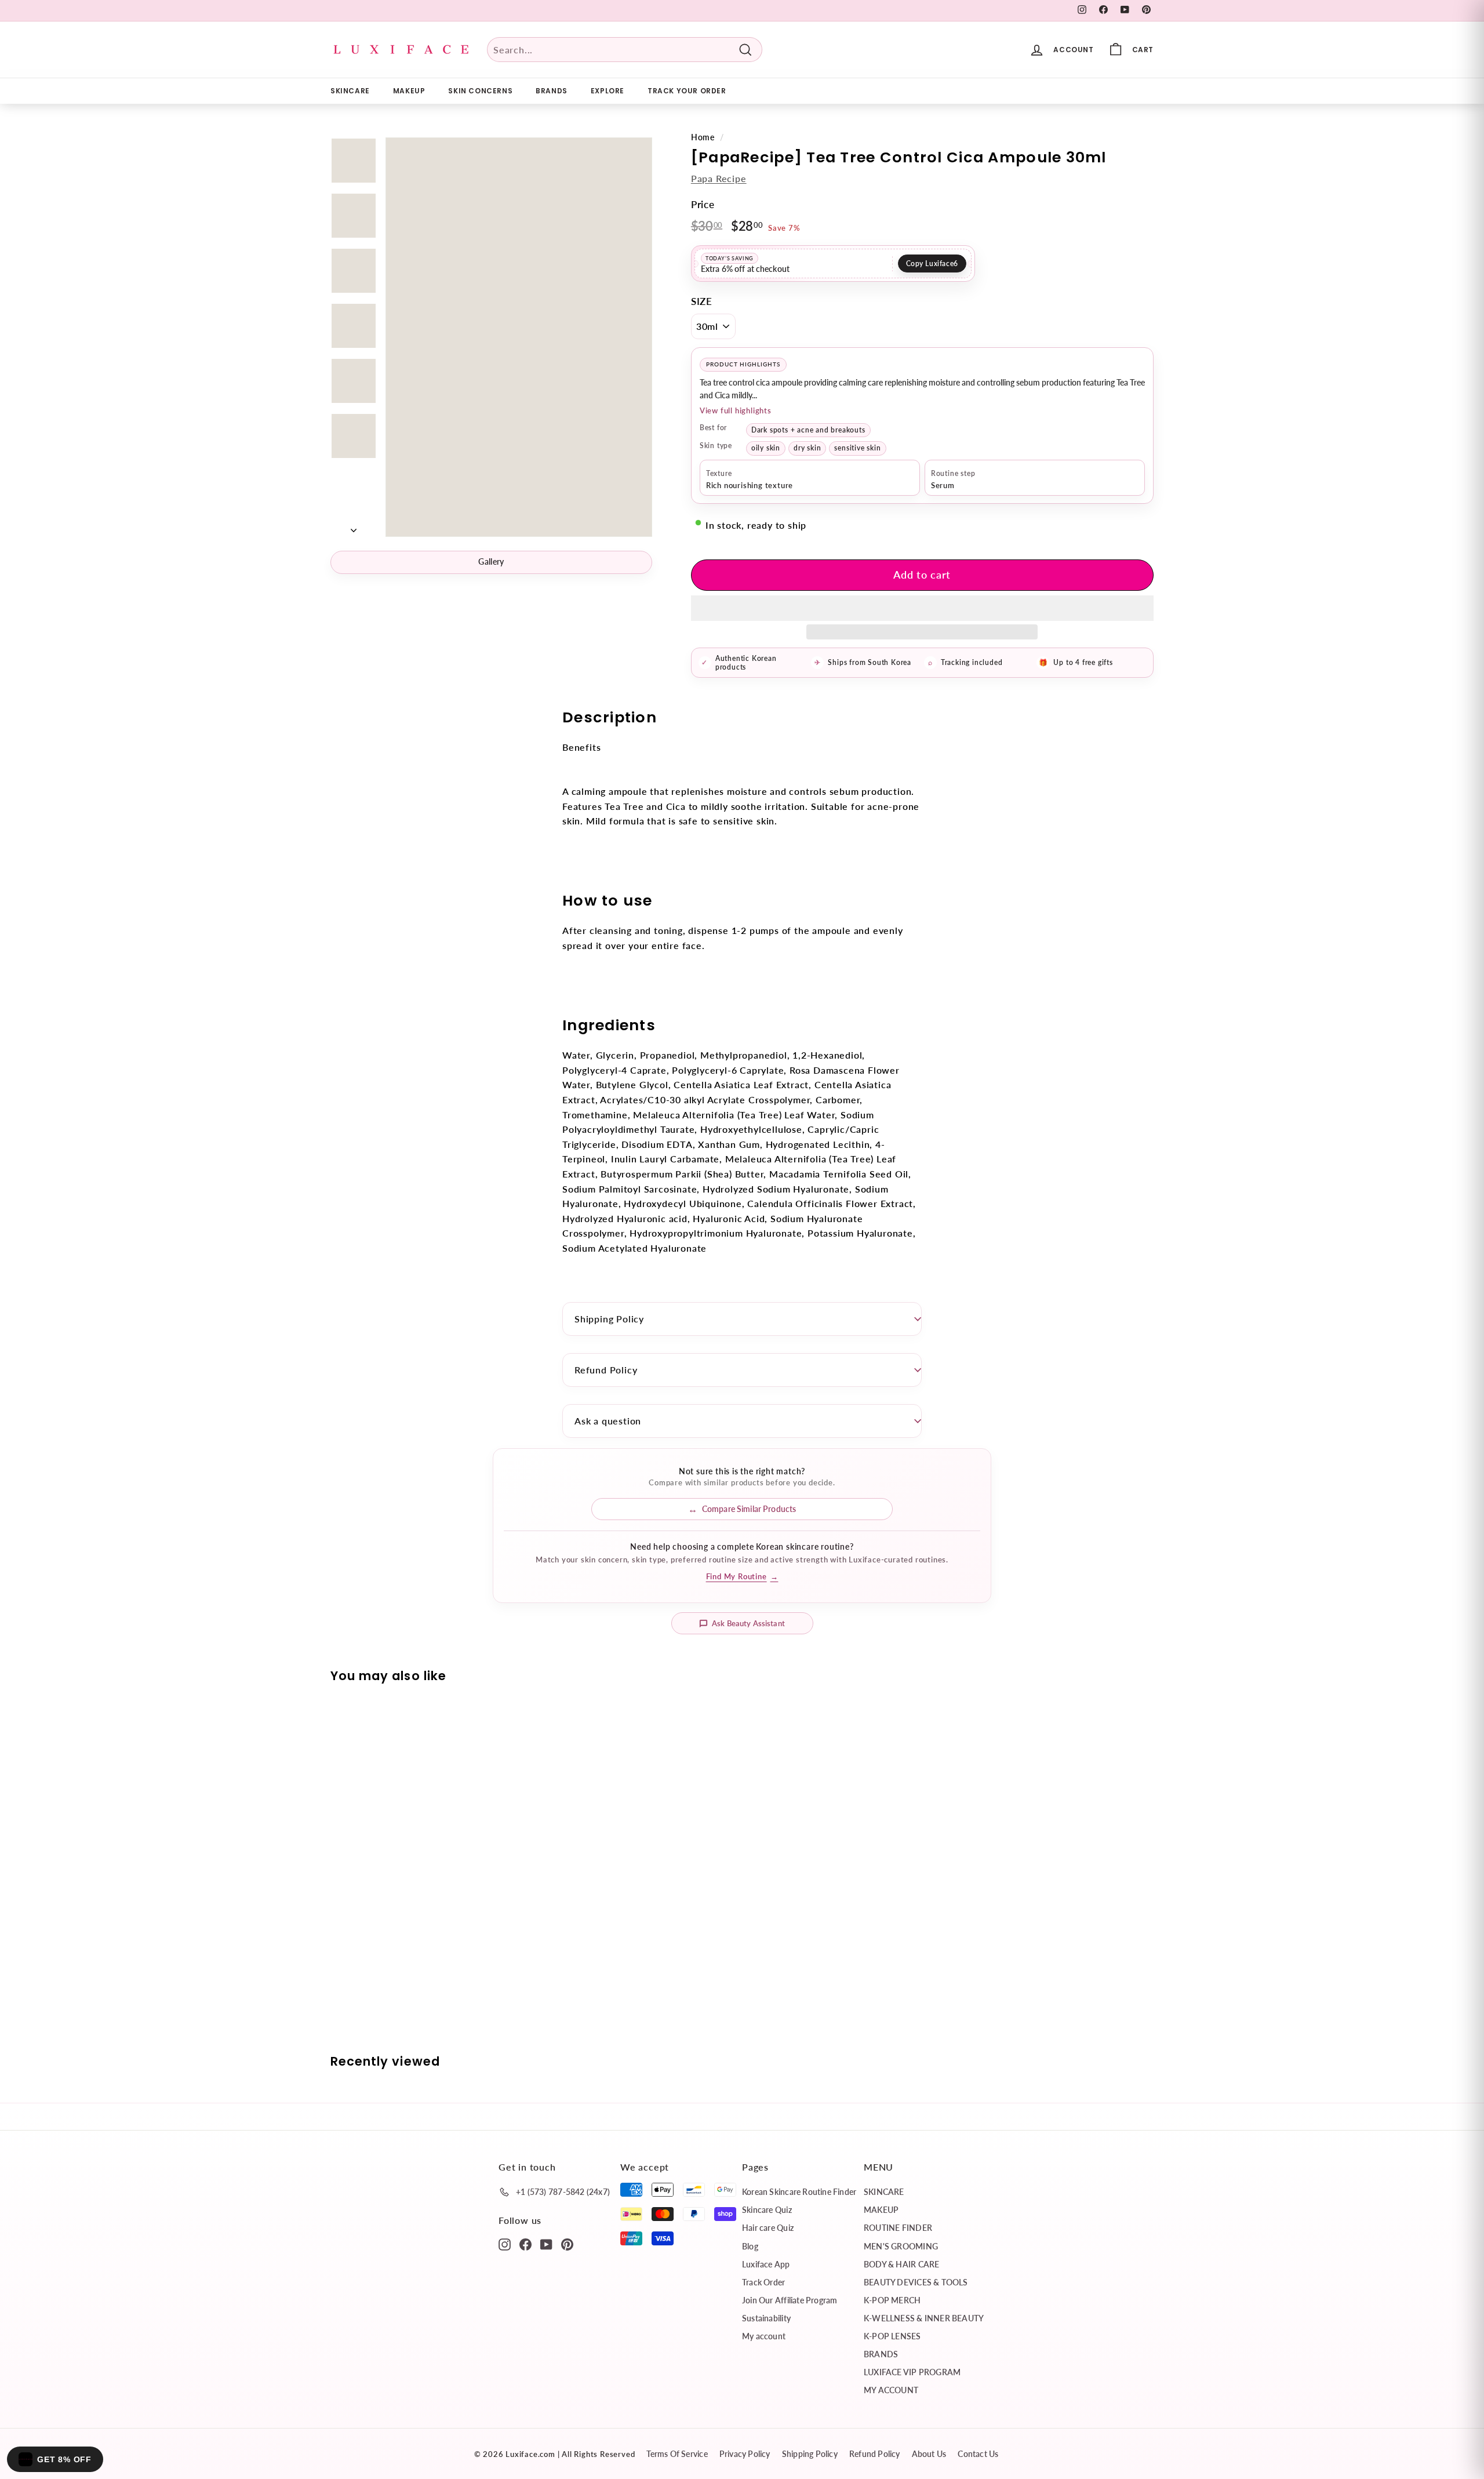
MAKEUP (409, 91)
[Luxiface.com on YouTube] (546, 2244)
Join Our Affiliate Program (790, 2300)
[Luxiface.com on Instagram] (505, 2244)
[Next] (354, 526)
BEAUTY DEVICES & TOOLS (916, 2282)
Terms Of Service (677, 2454)
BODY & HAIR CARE (901, 2264)
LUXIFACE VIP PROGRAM (912, 2372)
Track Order (763, 2282)
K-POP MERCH (892, 2300)
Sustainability (766, 2318)
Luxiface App (766, 2264)
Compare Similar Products (749, 1509)
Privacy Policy (745, 2454)
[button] (922, 608)
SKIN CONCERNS (480, 91)
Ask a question (608, 1421)
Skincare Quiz (767, 2210)
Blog (750, 2246)
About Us (929, 2454)
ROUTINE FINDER (898, 2228)
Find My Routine (742, 1576)
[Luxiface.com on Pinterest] (567, 2244)
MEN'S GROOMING (901, 2246)
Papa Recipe (719, 178)
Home (703, 137)
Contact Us (978, 2454)
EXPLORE (608, 91)
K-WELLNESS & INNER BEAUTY (924, 2318)
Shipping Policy (609, 1319)
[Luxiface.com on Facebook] (525, 2244)
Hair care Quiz (768, 2228)
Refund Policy (606, 1370)
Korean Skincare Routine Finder (799, 2192)
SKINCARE (350, 91)
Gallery (491, 561)
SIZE (702, 301)
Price (703, 204)
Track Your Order (687, 91)
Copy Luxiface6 (932, 263)
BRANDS (552, 91)
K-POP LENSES (892, 2336)
